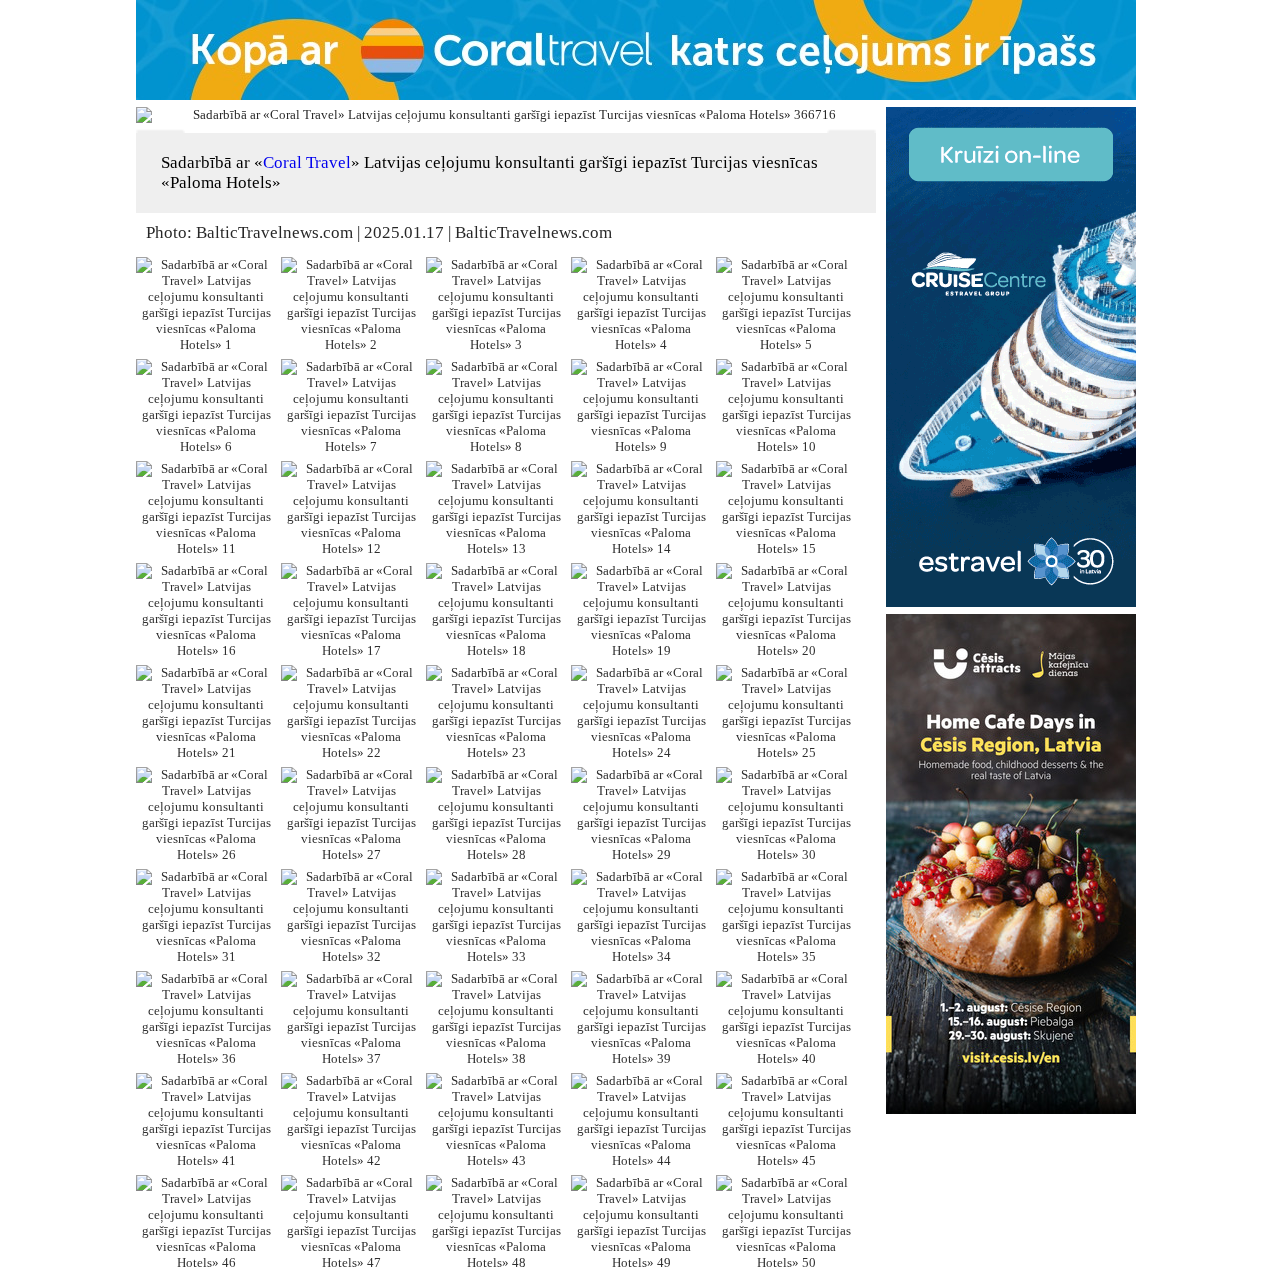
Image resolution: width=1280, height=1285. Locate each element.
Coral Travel (307, 162)
